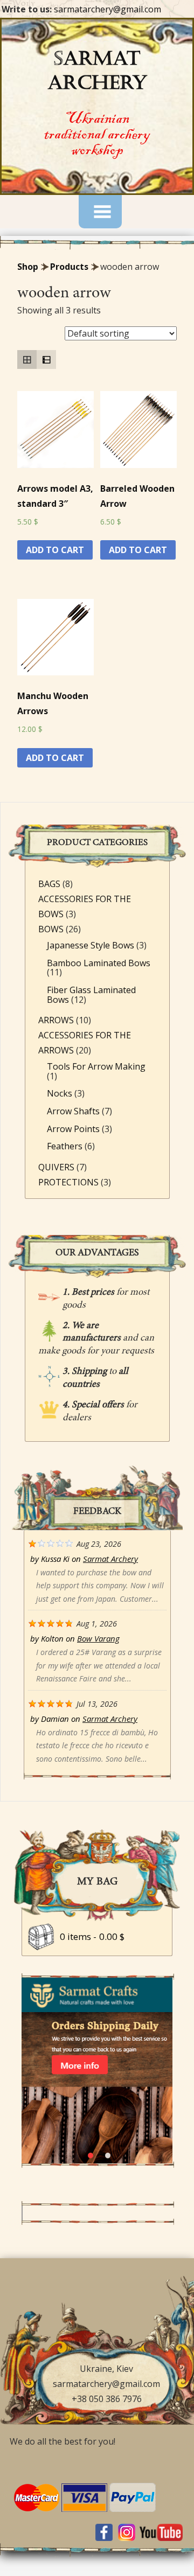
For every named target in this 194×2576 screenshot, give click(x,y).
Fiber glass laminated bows (91, 995)
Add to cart (55, 550)
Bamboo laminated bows (99, 963)
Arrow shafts (73, 1111)
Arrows (56, 1020)
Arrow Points (73, 1129)
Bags (49, 884)
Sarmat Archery (110, 1559)
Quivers (56, 1167)
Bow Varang (98, 1638)
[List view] (46, 360)
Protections (68, 1182)
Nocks (60, 1093)
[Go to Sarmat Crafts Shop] (97, 2160)
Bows (51, 929)
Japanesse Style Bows (91, 945)
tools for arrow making (96, 1066)
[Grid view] (27, 360)
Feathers (65, 1146)
